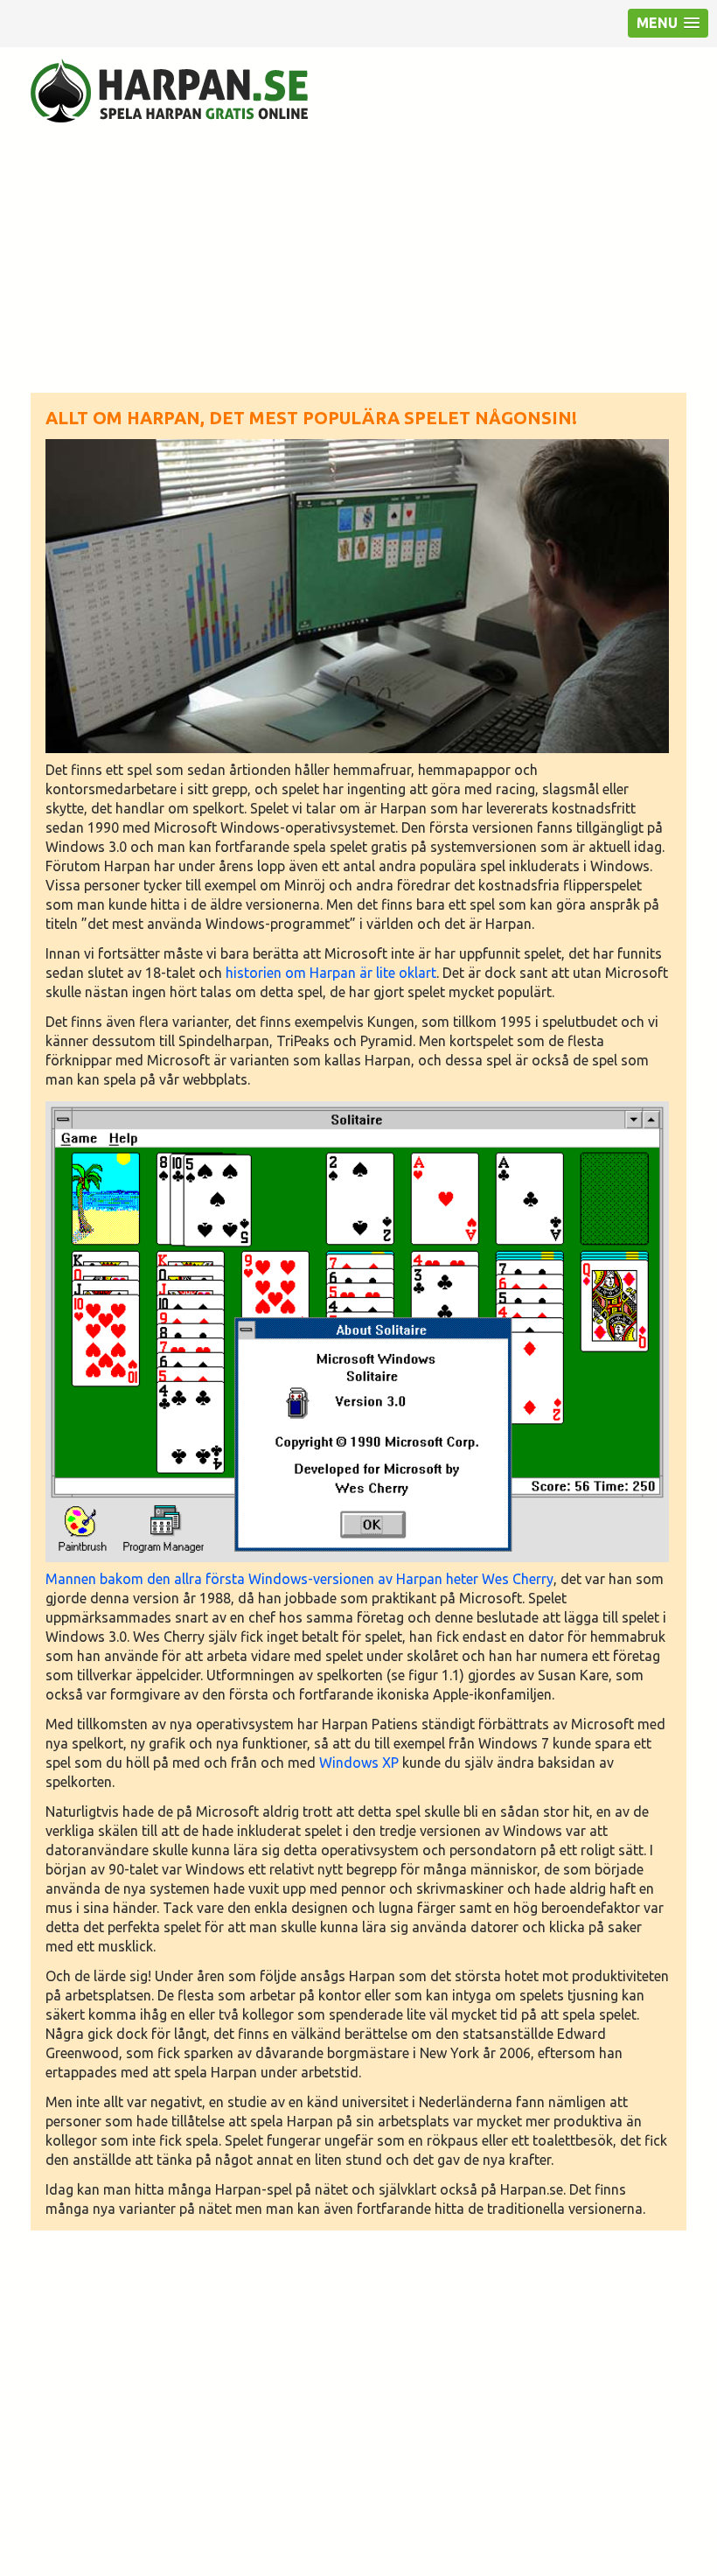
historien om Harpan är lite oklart (331, 973)
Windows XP (361, 1763)
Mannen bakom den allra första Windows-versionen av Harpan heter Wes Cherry (299, 1579)
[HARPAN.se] (169, 91)
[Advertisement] (358, 257)
